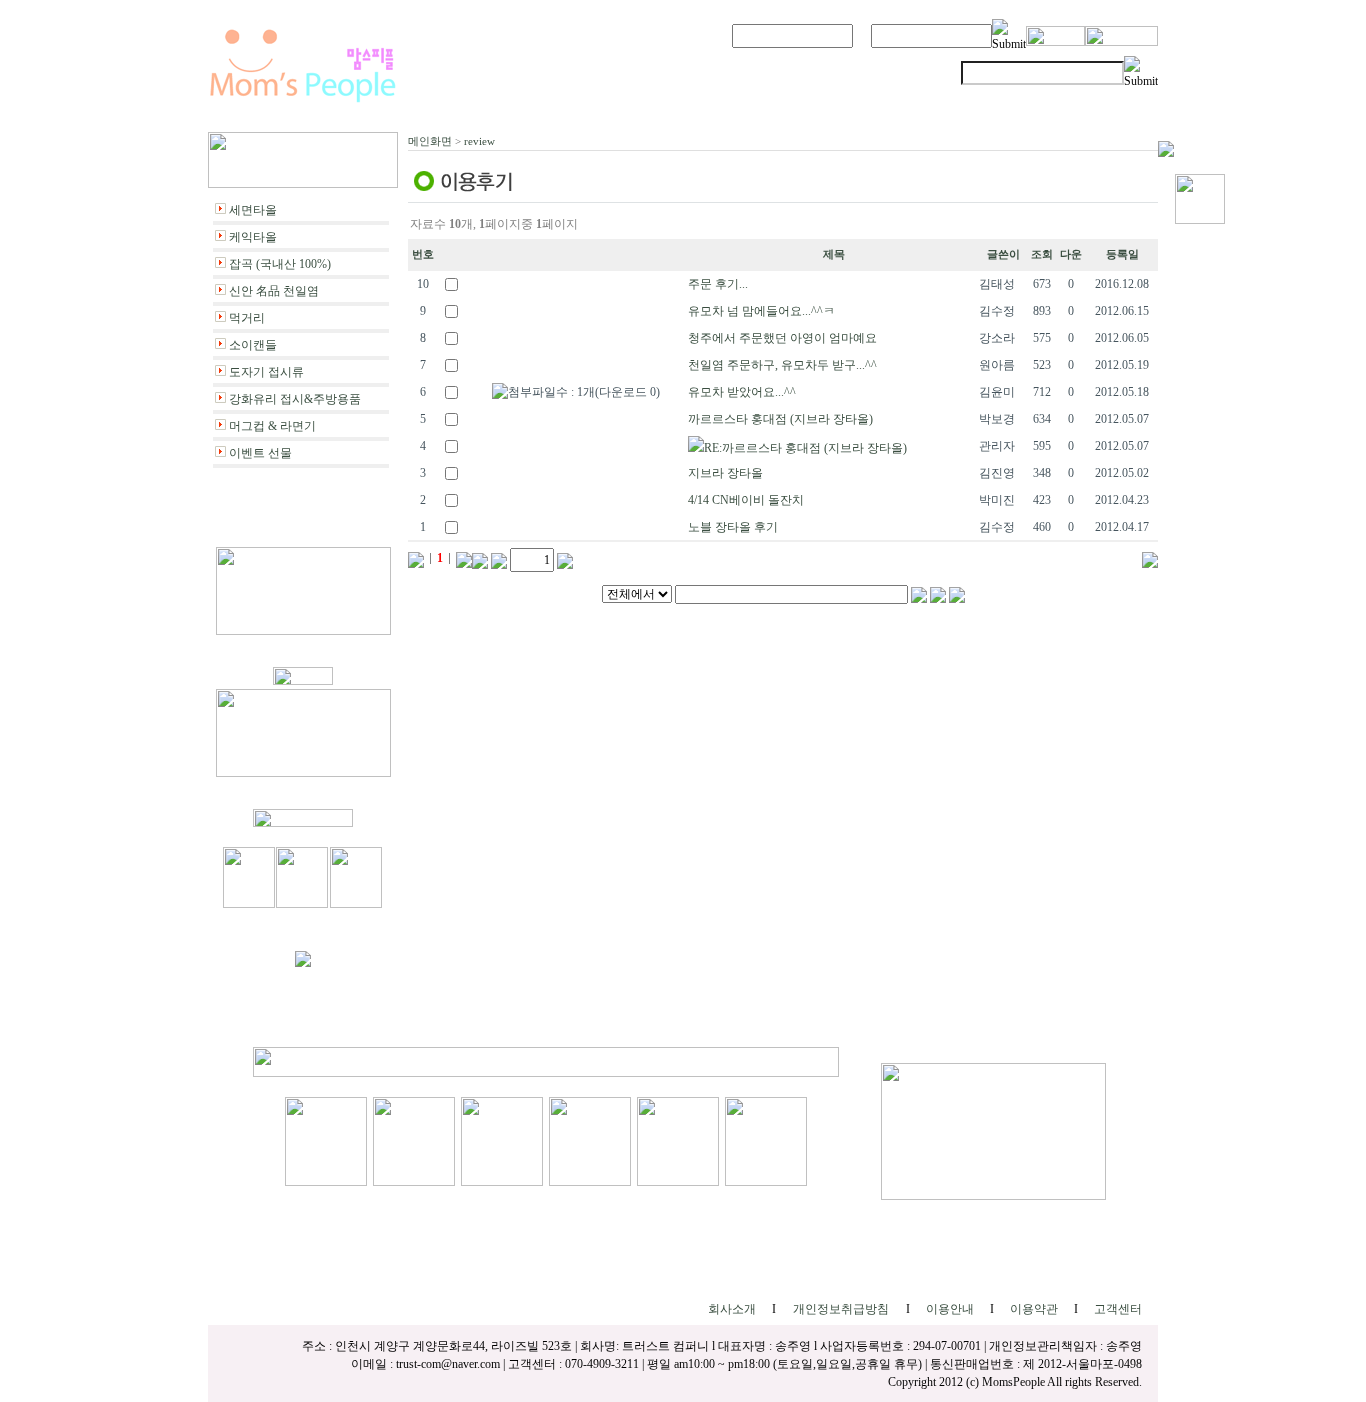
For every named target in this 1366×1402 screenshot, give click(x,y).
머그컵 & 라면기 (272, 426)
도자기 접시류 (266, 372)
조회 (1042, 254)
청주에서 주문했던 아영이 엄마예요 (782, 338)
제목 (834, 254)
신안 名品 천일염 (274, 291)
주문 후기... (718, 284)
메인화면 (430, 141)
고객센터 (1118, 1309)
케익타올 (253, 237)
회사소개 (732, 1309)
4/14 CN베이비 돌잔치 (746, 500)
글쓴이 (1003, 254)
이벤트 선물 (260, 453)
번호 (423, 254)
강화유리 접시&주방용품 (295, 399)
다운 (1071, 254)
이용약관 (1034, 1309)
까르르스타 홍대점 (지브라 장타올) (780, 419)
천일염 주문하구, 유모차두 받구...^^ (782, 365)
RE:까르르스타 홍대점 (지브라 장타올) (805, 448)
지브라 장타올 (725, 473)
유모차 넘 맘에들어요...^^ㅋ (761, 311)
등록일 (1122, 254)
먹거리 (247, 318)
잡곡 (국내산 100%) (280, 264)
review (479, 141)
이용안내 (950, 1309)
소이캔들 (253, 345)
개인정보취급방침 (841, 1309)
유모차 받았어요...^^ (742, 392)
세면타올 (253, 210)
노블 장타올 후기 (733, 527)
